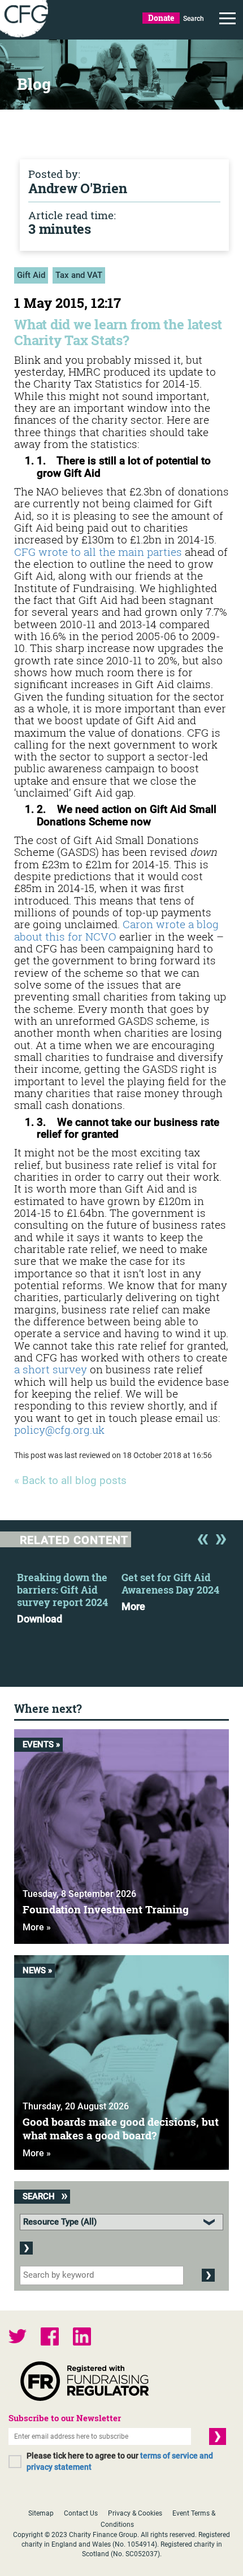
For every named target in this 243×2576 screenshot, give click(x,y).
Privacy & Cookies (135, 2513)
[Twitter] (18, 2338)
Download (40, 1619)
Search (194, 19)
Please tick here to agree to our (120, 2461)
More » (37, 1927)
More (133, 1607)
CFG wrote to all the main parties (98, 552)
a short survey (51, 1369)
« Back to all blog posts (70, 1481)
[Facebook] (50, 2338)
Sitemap (41, 2513)
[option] (69, 1595)
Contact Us (81, 2513)
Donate (161, 18)
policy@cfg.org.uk (59, 1430)
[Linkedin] (82, 2338)
